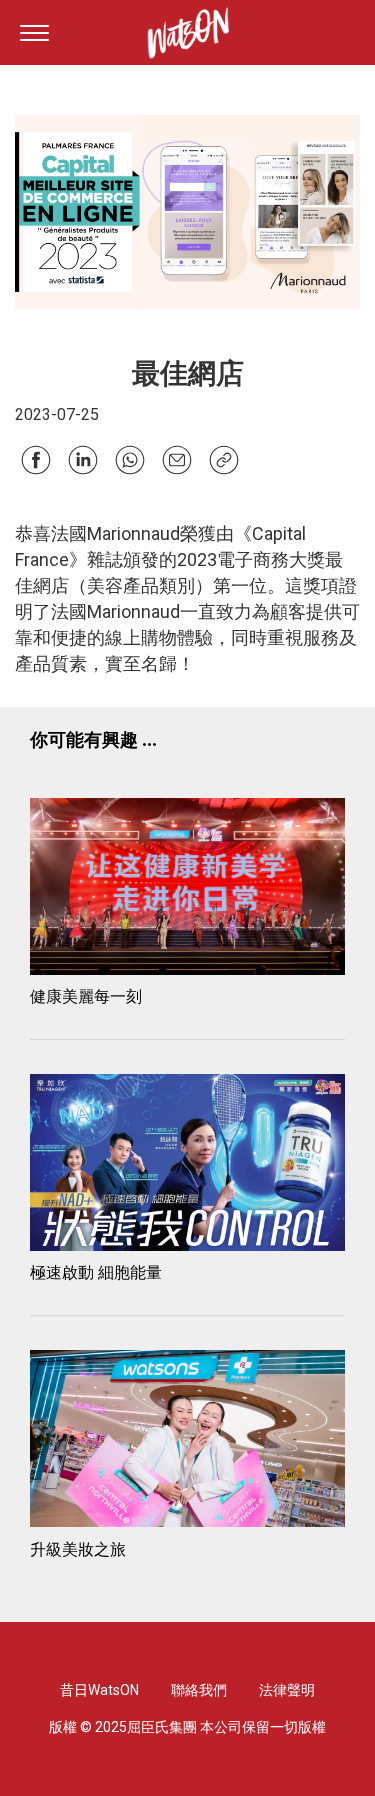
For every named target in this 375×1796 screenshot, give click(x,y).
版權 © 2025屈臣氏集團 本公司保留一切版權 (187, 1727)
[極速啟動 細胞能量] (187, 1166)
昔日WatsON (99, 1690)
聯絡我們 (199, 1690)
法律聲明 (287, 1690)
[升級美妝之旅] (187, 1442)
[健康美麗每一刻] (187, 890)
